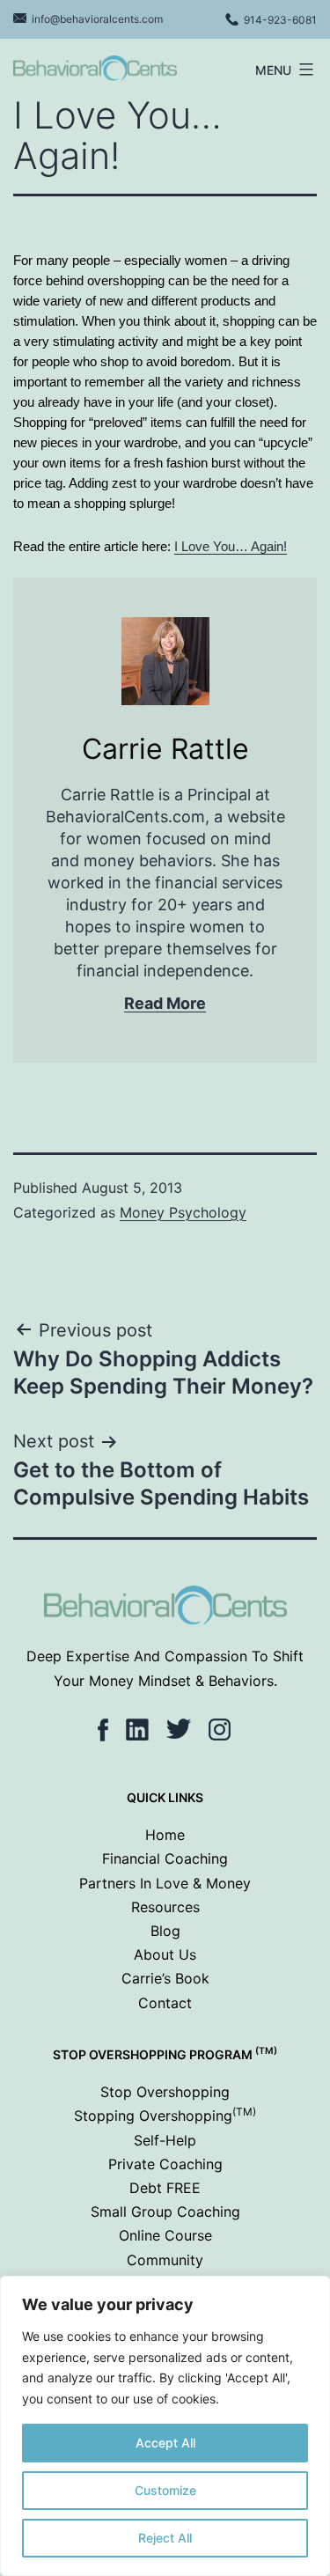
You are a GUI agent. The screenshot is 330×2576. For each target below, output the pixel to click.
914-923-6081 (280, 20)
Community (165, 2260)
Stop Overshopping (165, 2092)
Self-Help (165, 2140)
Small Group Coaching (165, 2212)
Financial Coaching (165, 1858)
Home (165, 1835)
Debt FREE (165, 2188)
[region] (165, 2426)
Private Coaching (165, 2164)
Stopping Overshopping (165, 2116)
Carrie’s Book (165, 1978)
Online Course (165, 2235)
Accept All (165, 2443)
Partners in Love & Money (165, 1883)
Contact (165, 2003)
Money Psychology (183, 1212)
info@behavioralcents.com (97, 19)
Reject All (165, 2538)
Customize (165, 2490)
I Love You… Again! (231, 546)
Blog (165, 1931)
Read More (165, 1003)
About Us (165, 1954)
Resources (165, 1907)
